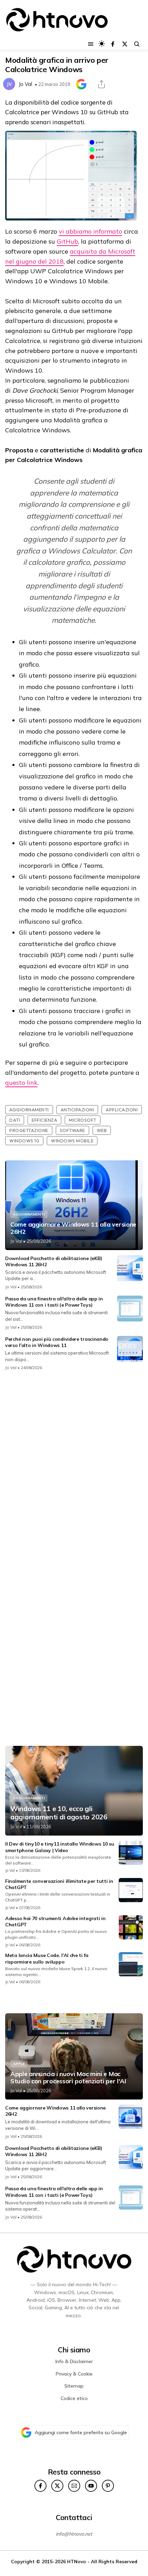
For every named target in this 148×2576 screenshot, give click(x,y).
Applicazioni (122, 1110)
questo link (21, 1083)
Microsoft (83, 1120)
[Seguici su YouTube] (91, 2486)
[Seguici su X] (125, 44)
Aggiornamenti (29, 1110)
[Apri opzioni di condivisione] (102, 84)
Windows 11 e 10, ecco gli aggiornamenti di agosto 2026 (59, 1813)
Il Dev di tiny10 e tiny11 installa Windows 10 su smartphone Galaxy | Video (60, 1847)
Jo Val (25, 84)
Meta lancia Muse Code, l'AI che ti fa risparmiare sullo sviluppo (47, 1958)
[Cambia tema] (102, 44)
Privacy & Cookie (74, 2374)
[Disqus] (74, 1468)
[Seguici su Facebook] (113, 44)
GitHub (67, 241)
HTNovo (77, 2561)
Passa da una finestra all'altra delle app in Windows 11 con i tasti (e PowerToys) (54, 1302)
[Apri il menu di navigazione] (91, 44)
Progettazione (29, 1130)
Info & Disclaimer (74, 2361)
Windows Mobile (72, 1141)
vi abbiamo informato (91, 231)
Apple (19, 2064)
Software (72, 1130)
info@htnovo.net (74, 2534)
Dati (15, 1120)
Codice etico (74, 2398)
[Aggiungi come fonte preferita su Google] (81, 84)
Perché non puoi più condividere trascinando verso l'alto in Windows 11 (57, 1342)
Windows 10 (24, 1141)
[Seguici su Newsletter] (74, 2486)
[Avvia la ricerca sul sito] (137, 44)
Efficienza (44, 1120)
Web (102, 1130)
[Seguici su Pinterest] (108, 2486)
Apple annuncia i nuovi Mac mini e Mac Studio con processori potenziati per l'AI (68, 2078)
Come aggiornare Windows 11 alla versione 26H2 (73, 1228)
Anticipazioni (77, 1110)
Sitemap (74, 2386)
